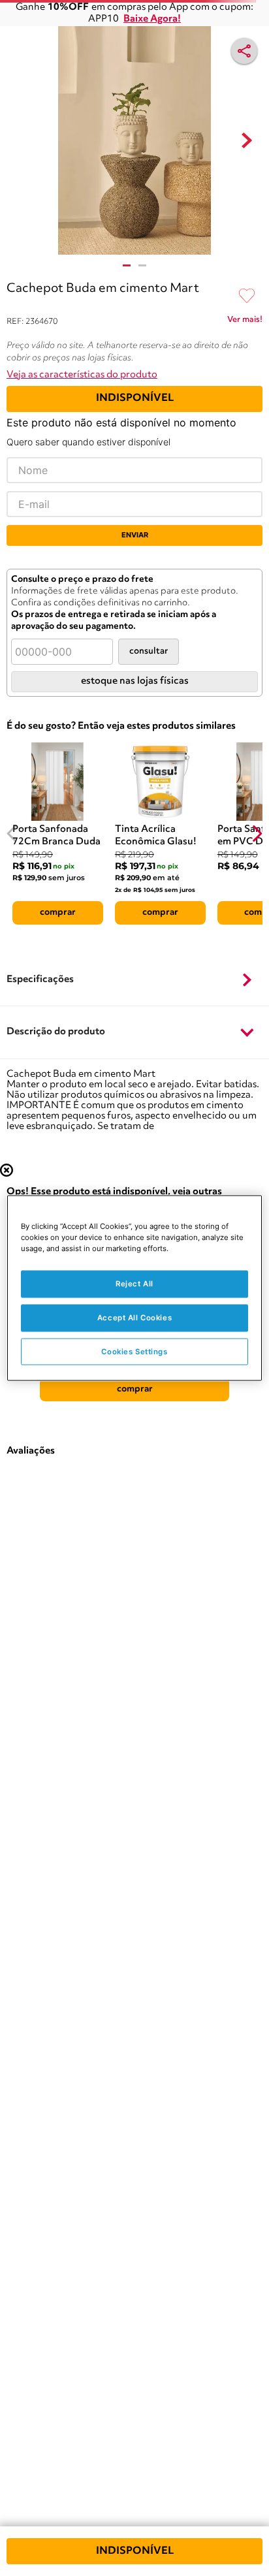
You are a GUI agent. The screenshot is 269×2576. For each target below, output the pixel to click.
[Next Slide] (257, 834)
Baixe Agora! (152, 19)
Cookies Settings (134, 1351)
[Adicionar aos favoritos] (247, 296)
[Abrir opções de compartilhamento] (244, 51)
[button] (134, 980)
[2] (142, 265)
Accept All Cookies (134, 1317)
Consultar (149, 651)
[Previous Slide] (12, 834)
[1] (127, 265)
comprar (58, 912)
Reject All (134, 1283)
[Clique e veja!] (245, 322)
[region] (134, 1288)
